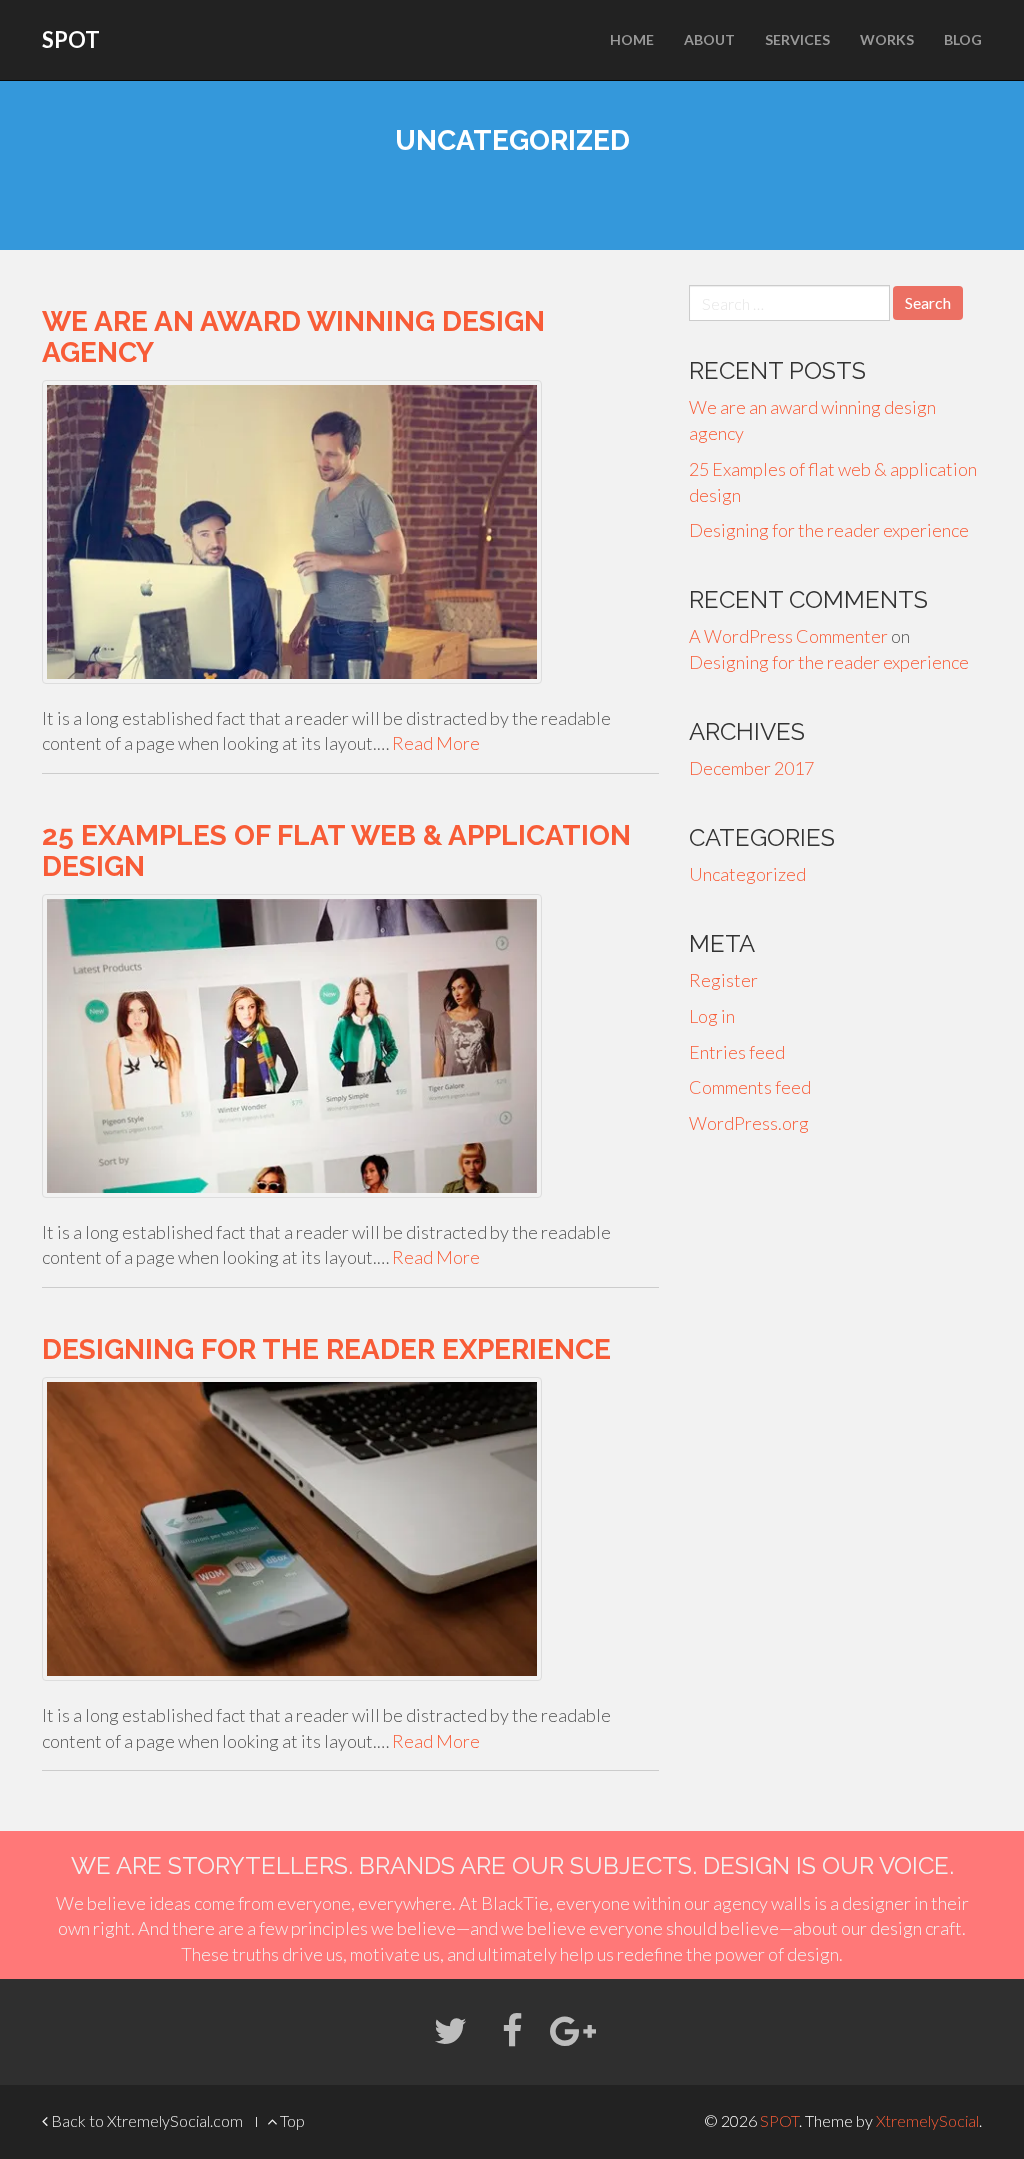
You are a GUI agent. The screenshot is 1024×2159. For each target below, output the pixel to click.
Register (723, 980)
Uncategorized (747, 874)
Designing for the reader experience (326, 1349)
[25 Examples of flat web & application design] (350, 1046)
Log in (712, 1016)
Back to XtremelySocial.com (145, 2120)
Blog (963, 39)
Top (291, 2120)
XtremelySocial (927, 2120)
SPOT (71, 39)
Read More (436, 743)
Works (887, 39)
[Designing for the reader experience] (350, 1529)
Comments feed (750, 1087)
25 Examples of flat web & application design (336, 851)
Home (632, 39)
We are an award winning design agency (293, 337)
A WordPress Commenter (788, 636)
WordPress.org (749, 1123)
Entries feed (737, 1052)
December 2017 (751, 768)
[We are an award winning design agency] (350, 532)
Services (797, 39)
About (709, 39)
